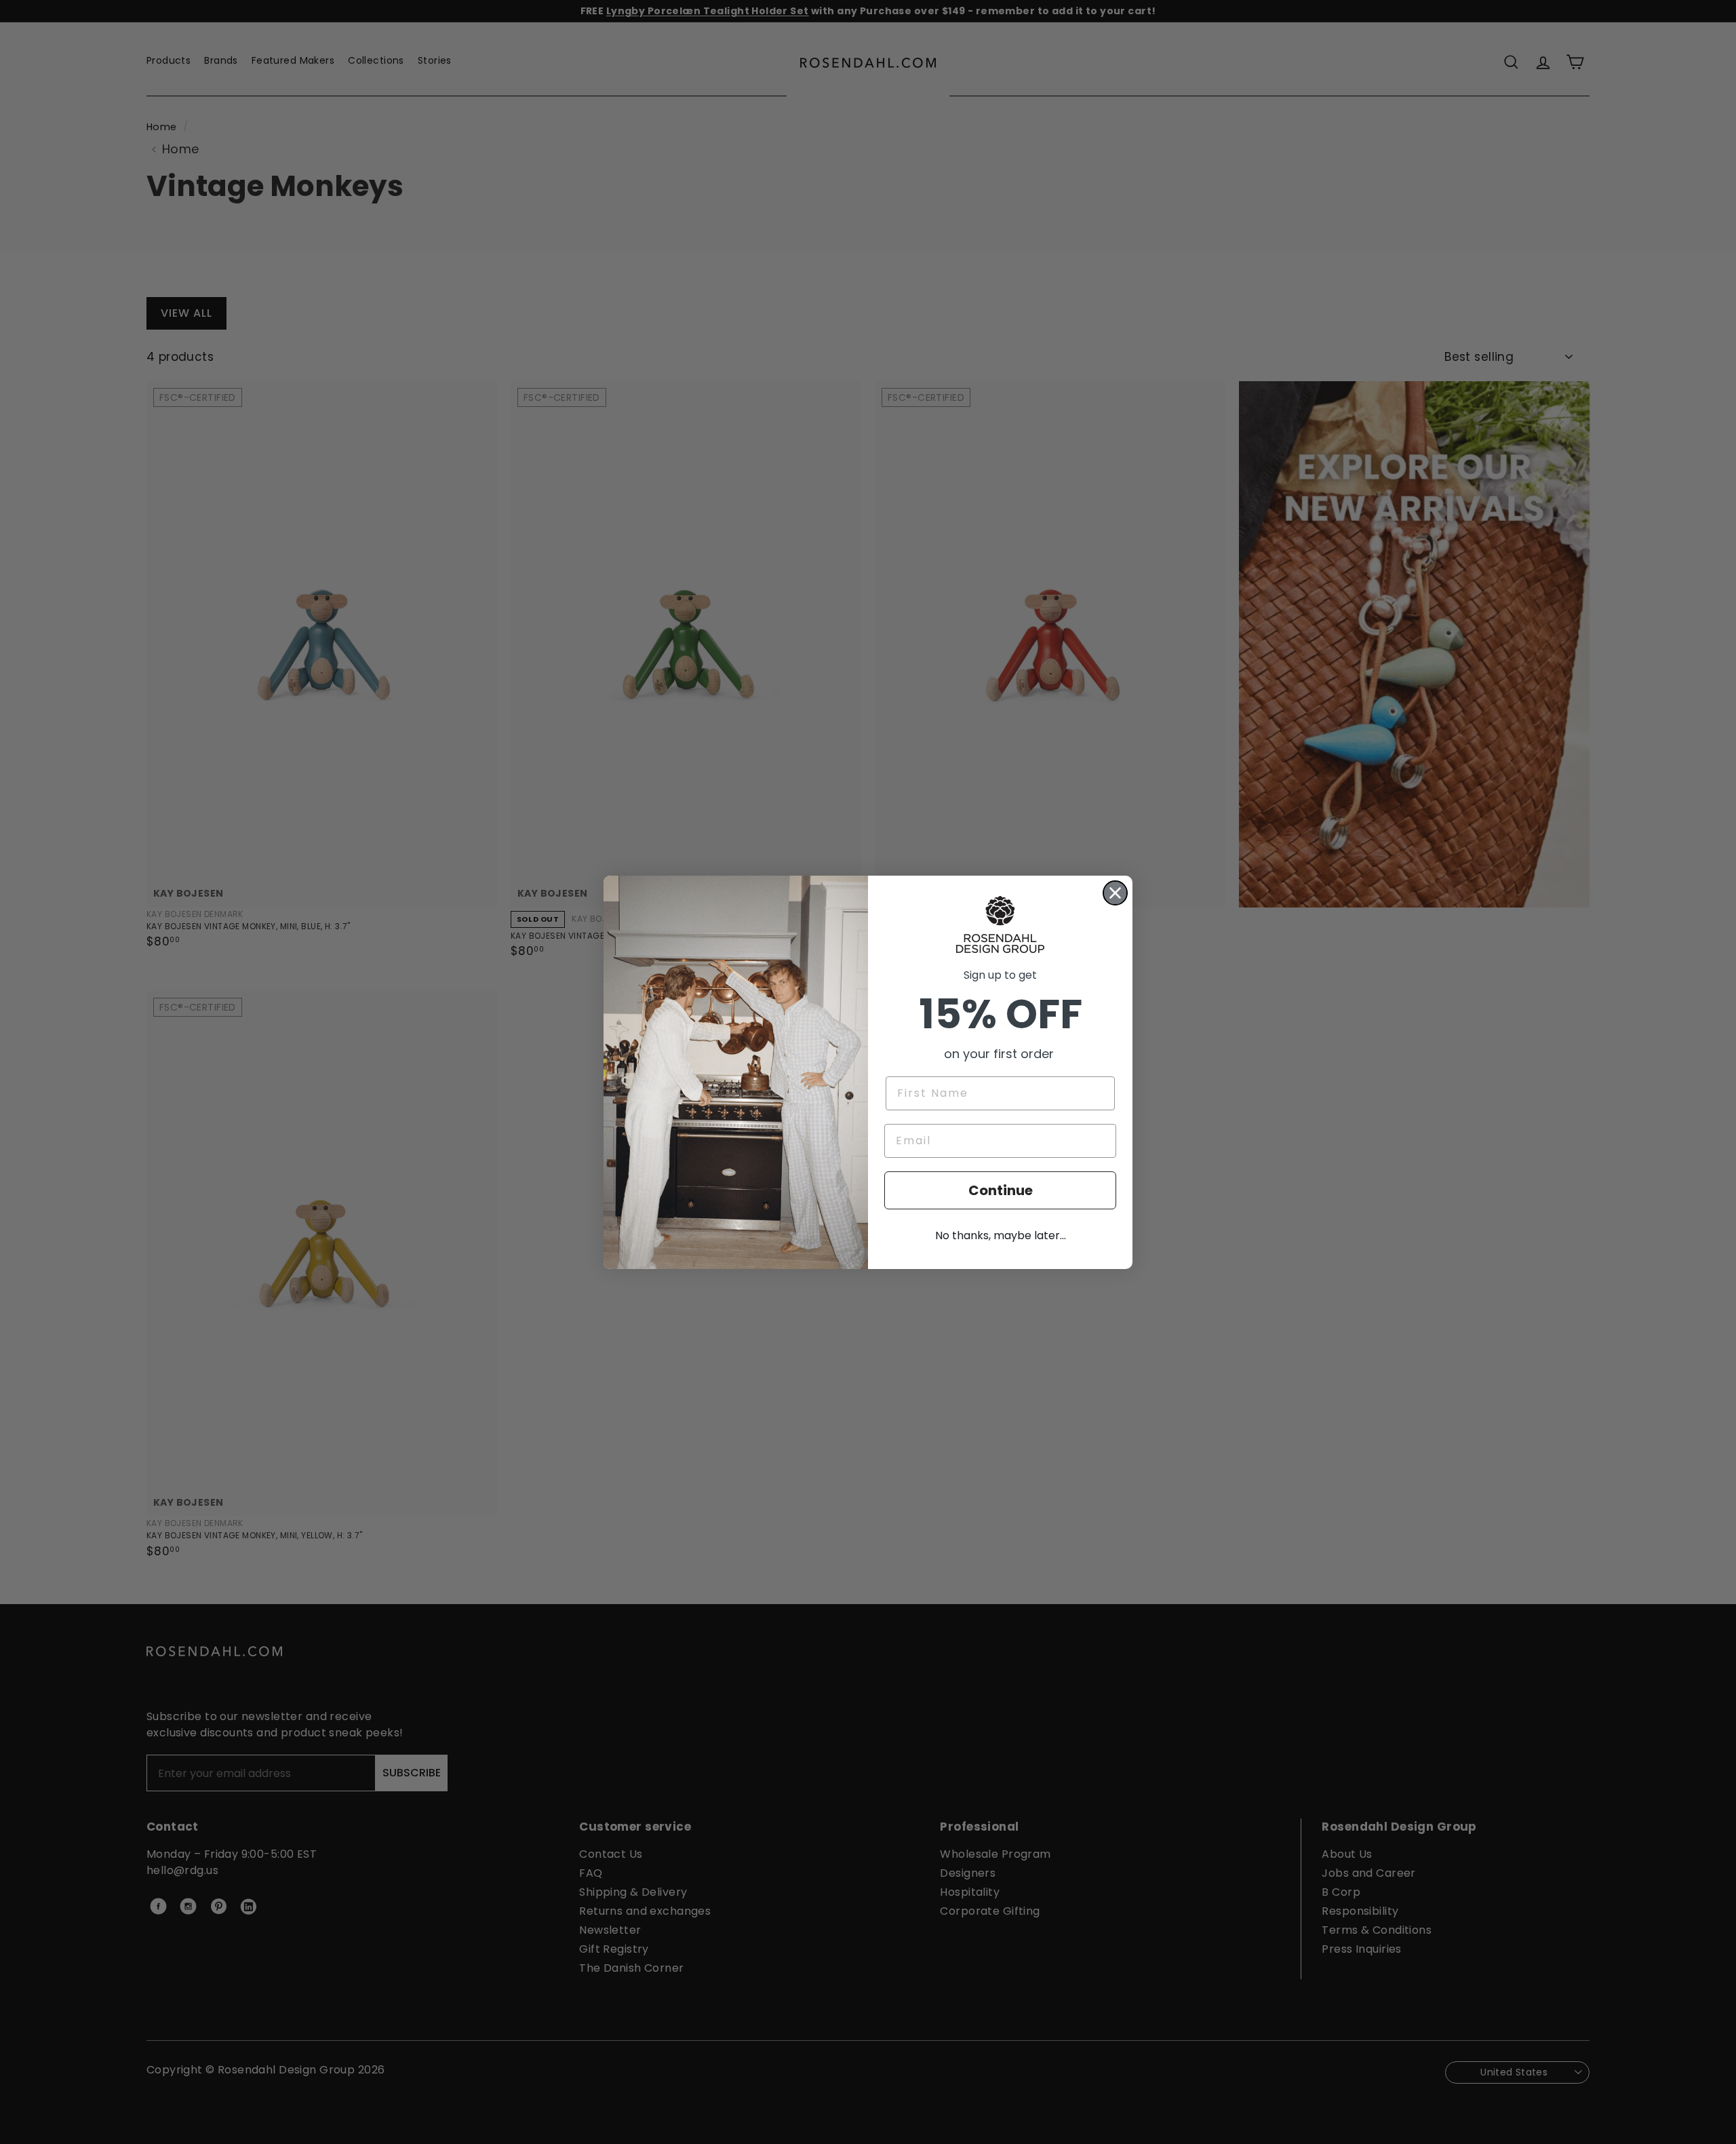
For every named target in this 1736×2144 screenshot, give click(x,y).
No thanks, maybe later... (1001, 1235)
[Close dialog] (1115, 893)
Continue (1001, 1190)
